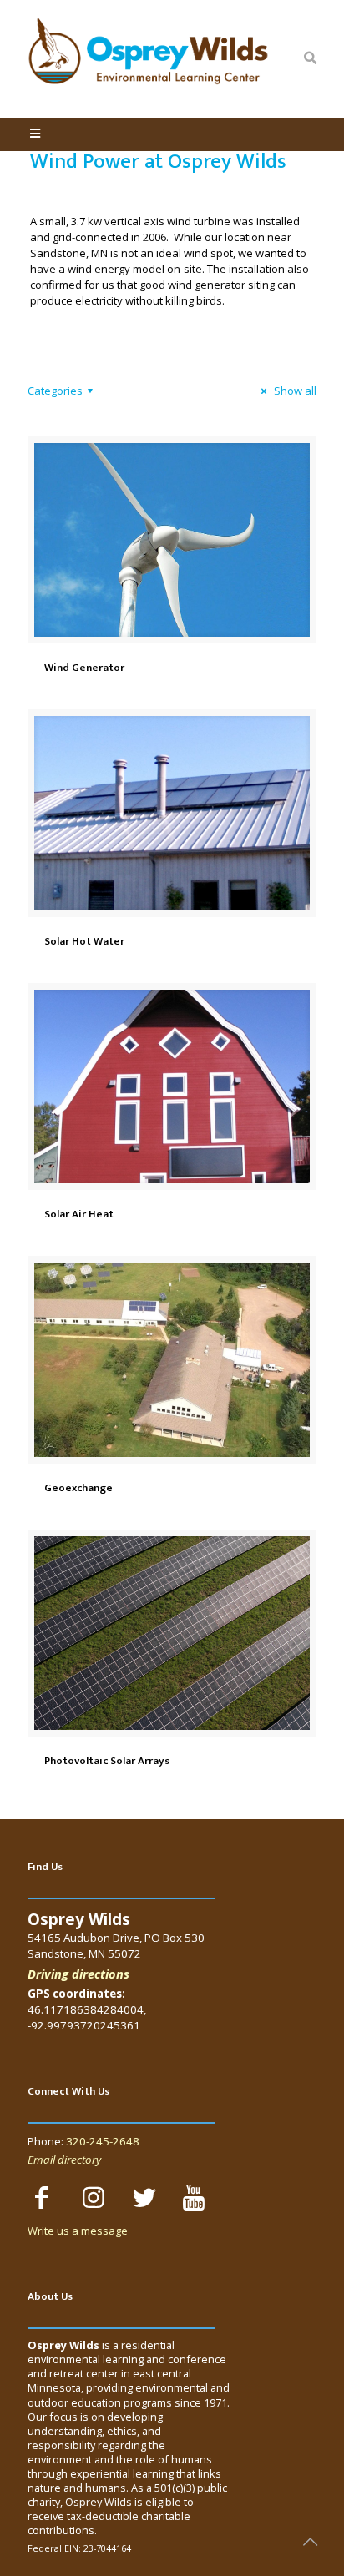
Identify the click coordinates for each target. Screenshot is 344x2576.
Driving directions (78, 1974)
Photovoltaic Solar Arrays (107, 1761)
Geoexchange (78, 1488)
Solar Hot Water (84, 941)
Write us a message (78, 2231)
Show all (294, 391)
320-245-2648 (103, 2141)
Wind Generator (84, 668)
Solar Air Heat (79, 1214)
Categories (55, 391)
